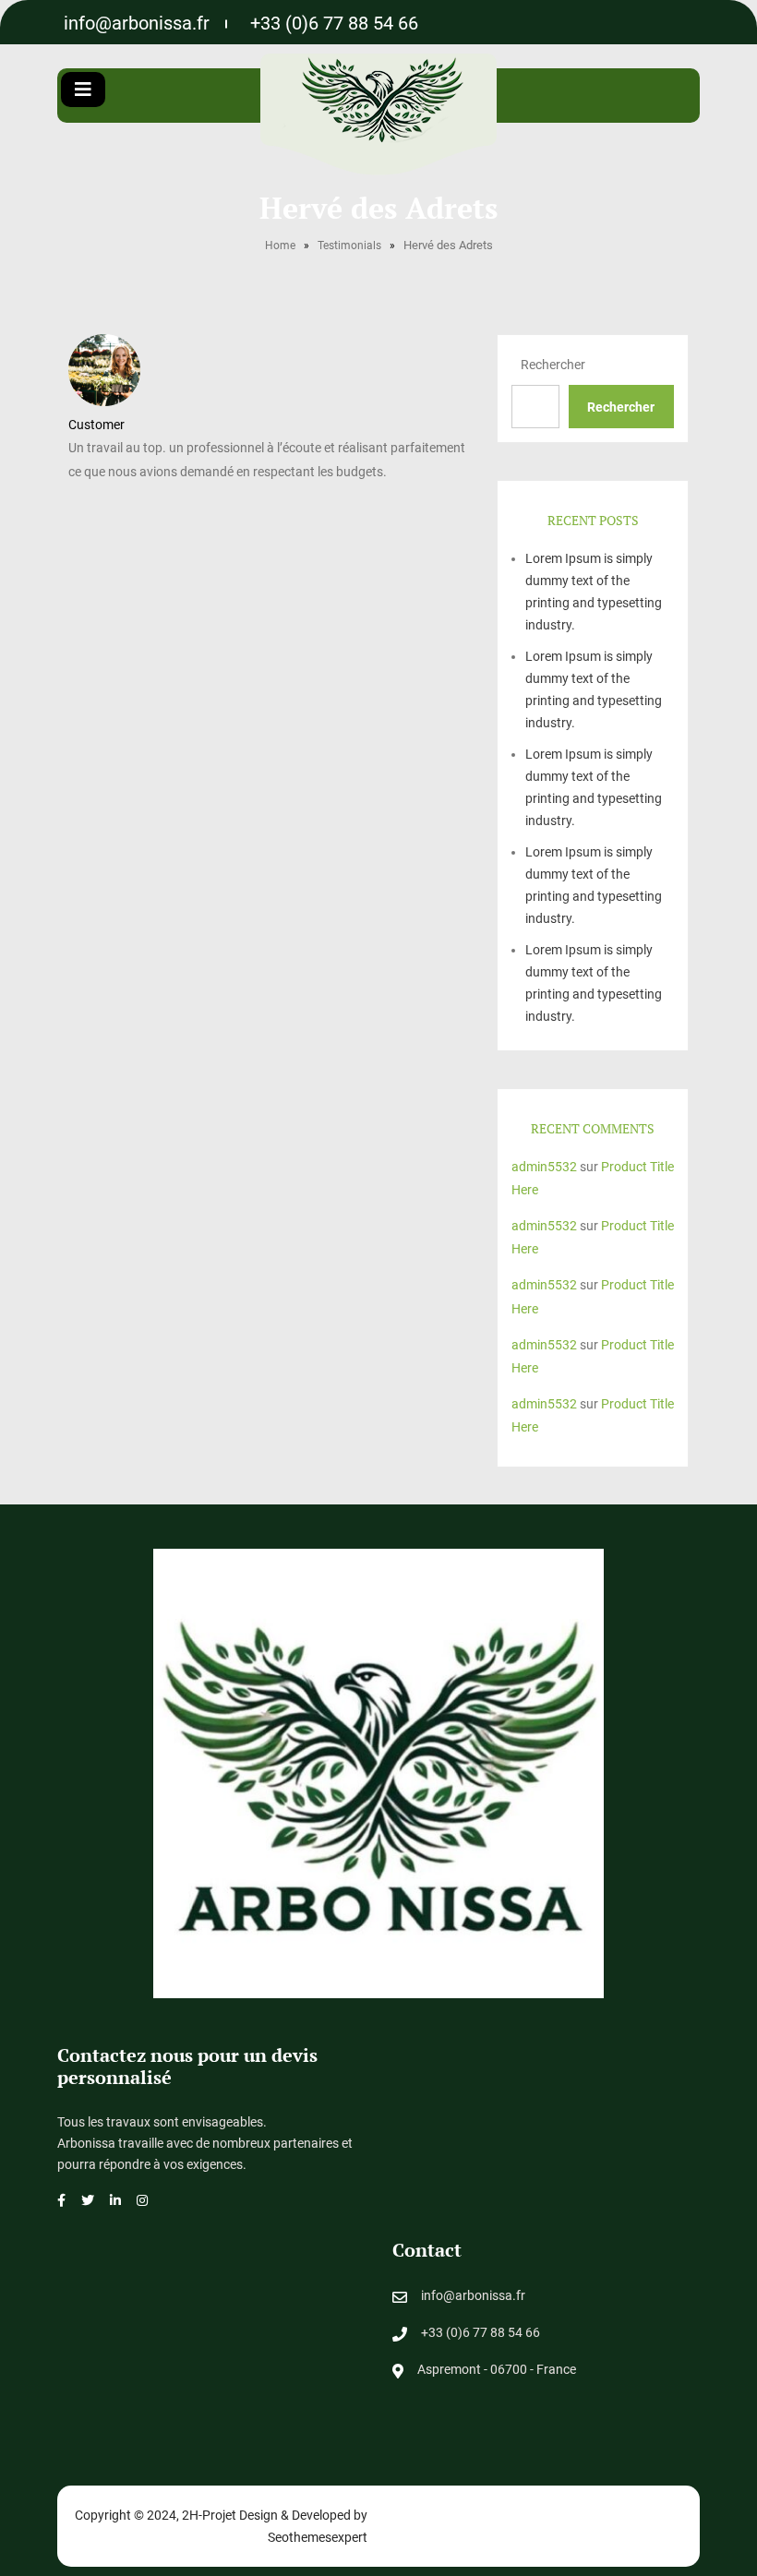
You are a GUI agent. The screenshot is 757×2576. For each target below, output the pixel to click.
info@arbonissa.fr (137, 23)
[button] (83, 90)
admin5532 (544, 1167)
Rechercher (553, 365)
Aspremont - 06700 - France (497, 2369)
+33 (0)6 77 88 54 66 (334, 23)
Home (280, 246)
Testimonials (349, 246)
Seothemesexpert (318, 2537)
